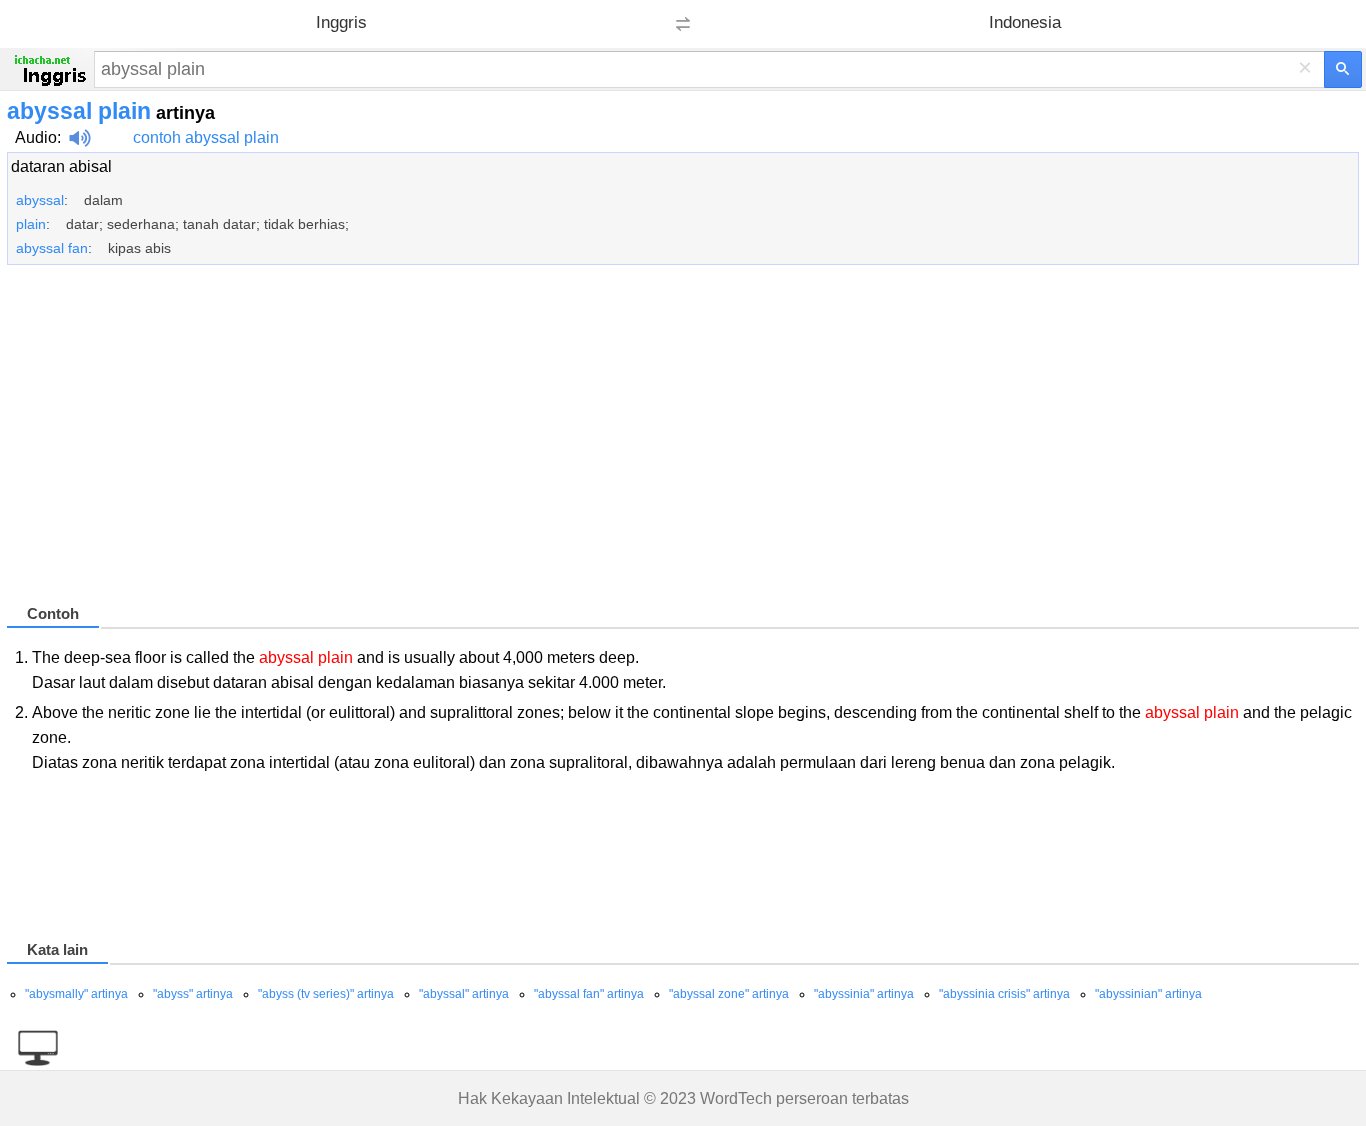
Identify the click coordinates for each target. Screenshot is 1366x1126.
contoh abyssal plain (206, 137)
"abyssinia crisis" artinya (1004, 994)
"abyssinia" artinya (864, 994)
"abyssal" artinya (464, 994)
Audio (36, 137)
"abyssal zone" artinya (729, 994)
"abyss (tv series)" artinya (326, 994)
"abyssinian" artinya (1148, 994)
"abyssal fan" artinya (589, 994)
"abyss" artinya (193, 994)
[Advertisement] (607, 443)
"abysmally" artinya (76, 994)
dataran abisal (61, 166)
